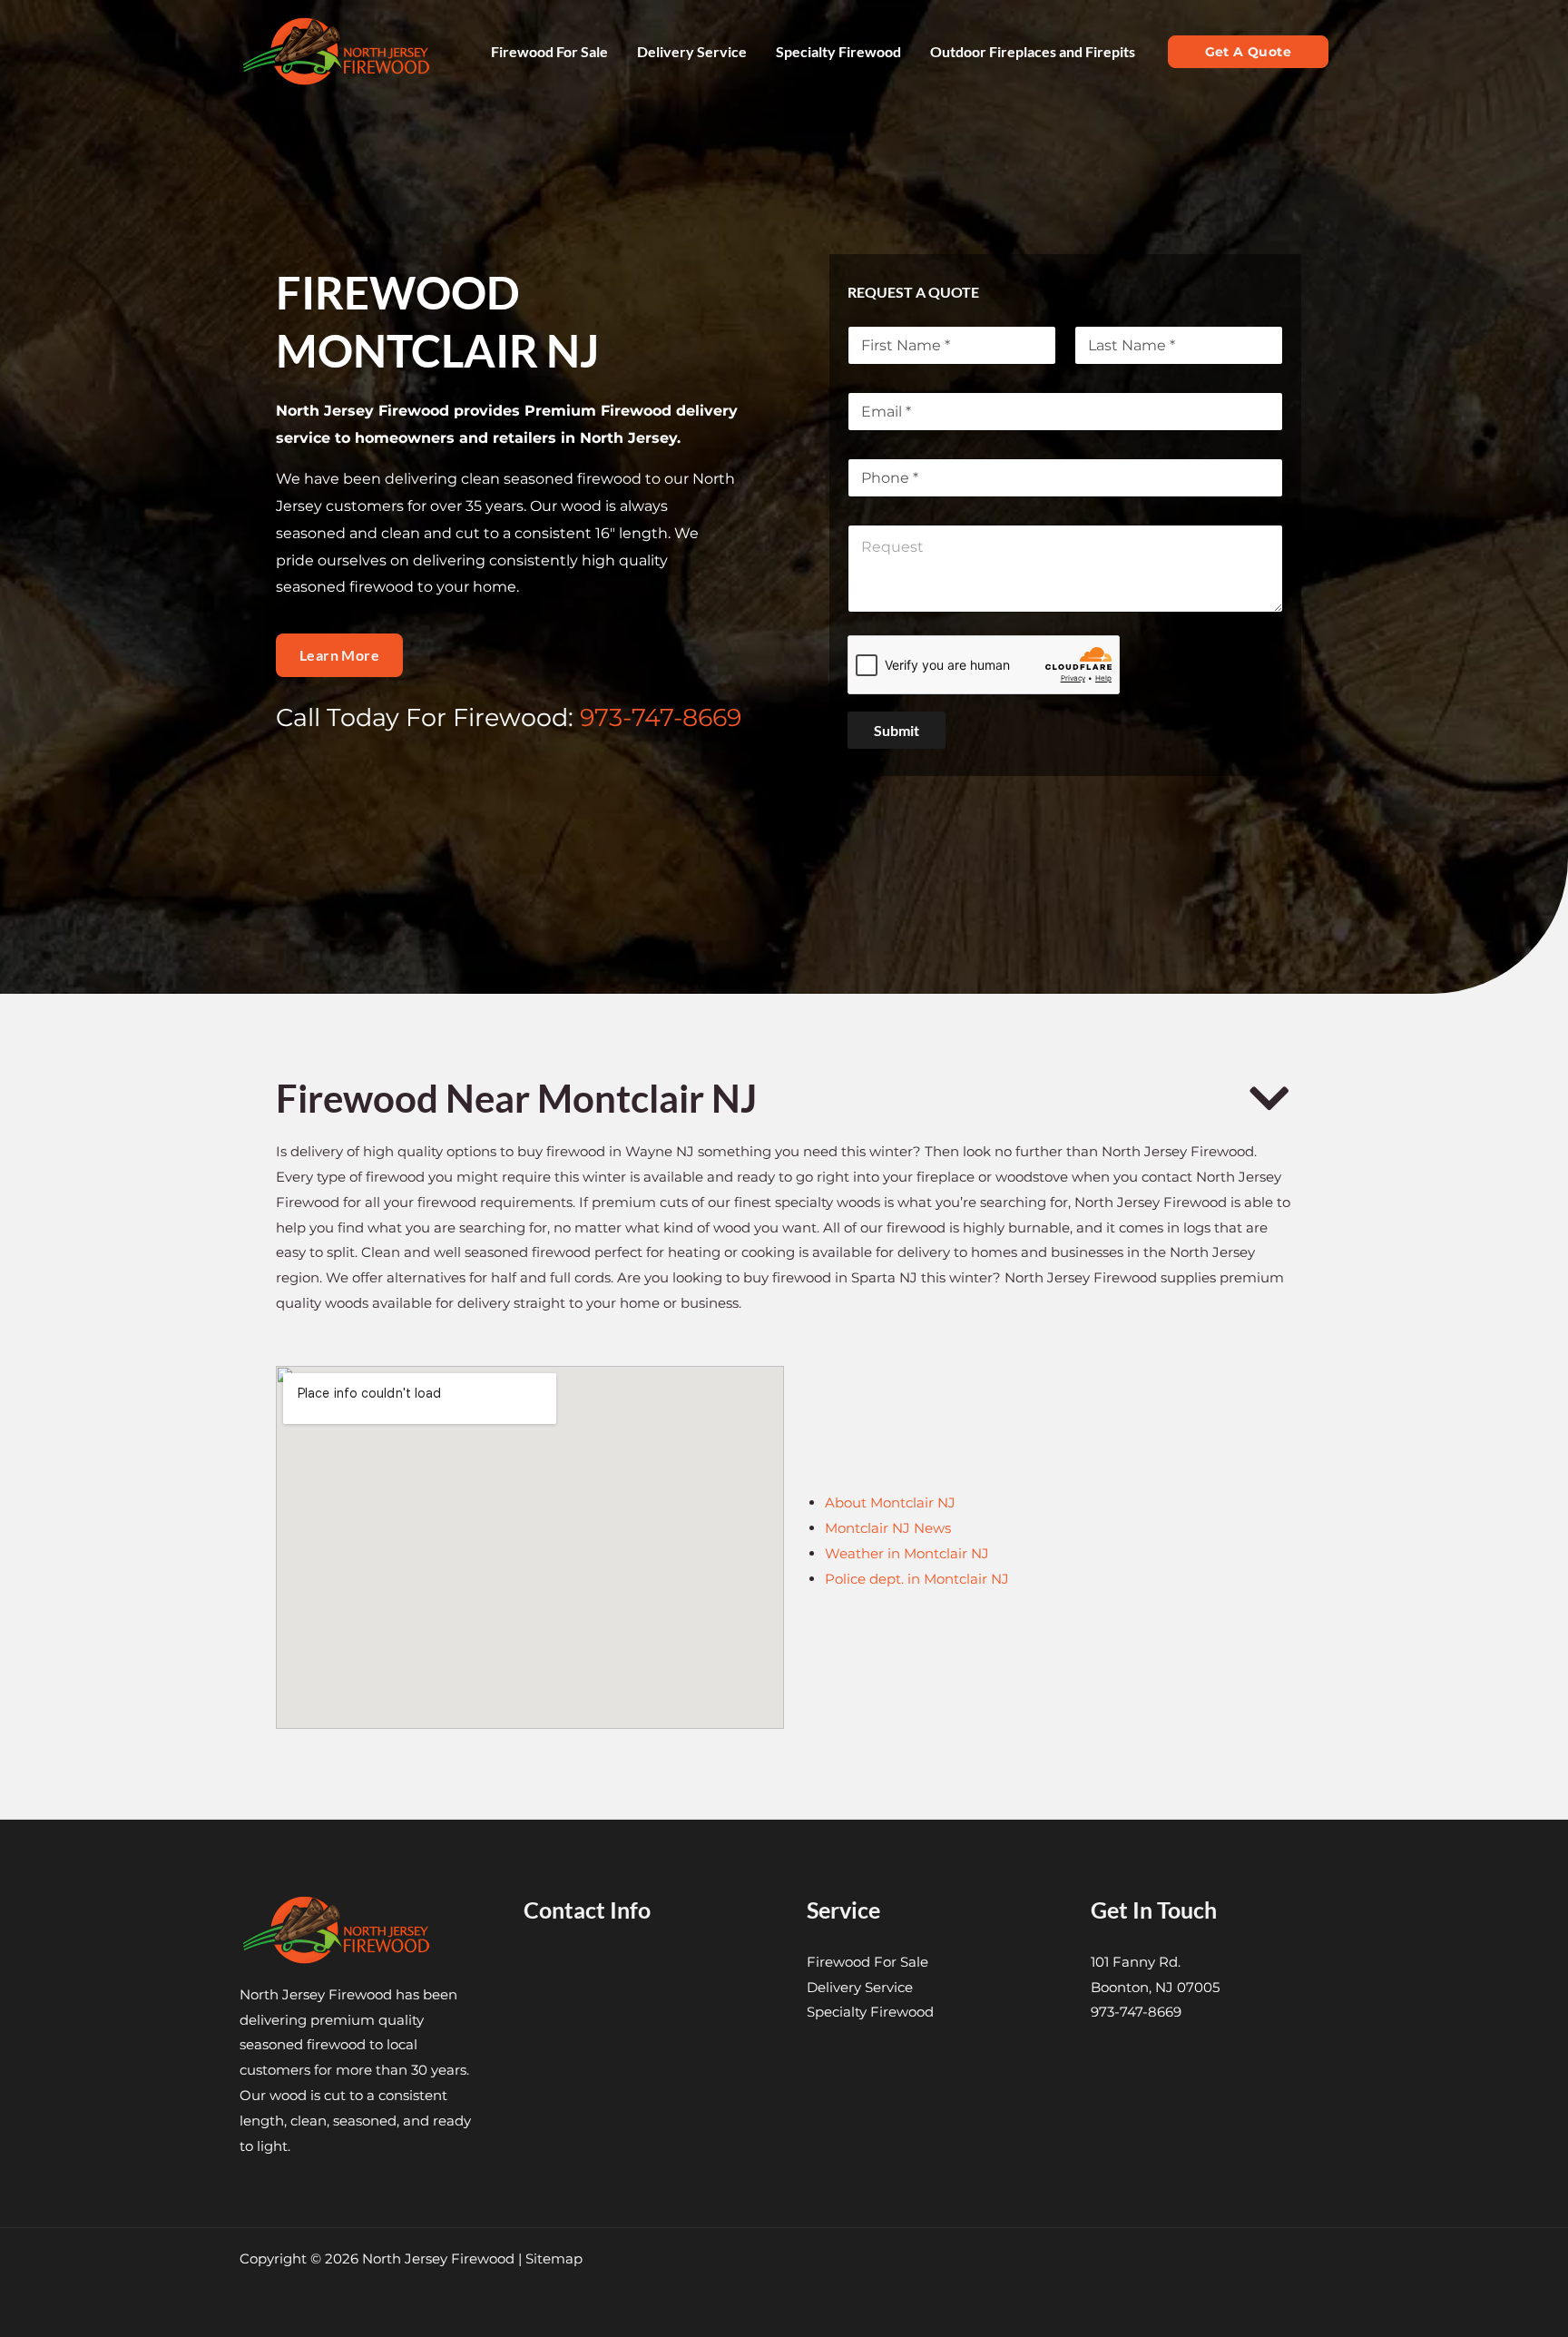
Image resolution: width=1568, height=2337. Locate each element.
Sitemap (554, 2258)
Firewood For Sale (867, 1962)
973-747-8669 (661, 717)
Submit (897, 730)
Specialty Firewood (870, 2012)
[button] (1248, 52)
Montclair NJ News (888, 1528)
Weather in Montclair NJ (907, 1553)
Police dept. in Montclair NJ (917, 1579)
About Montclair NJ (890, 1502)
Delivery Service (860, 1987)
